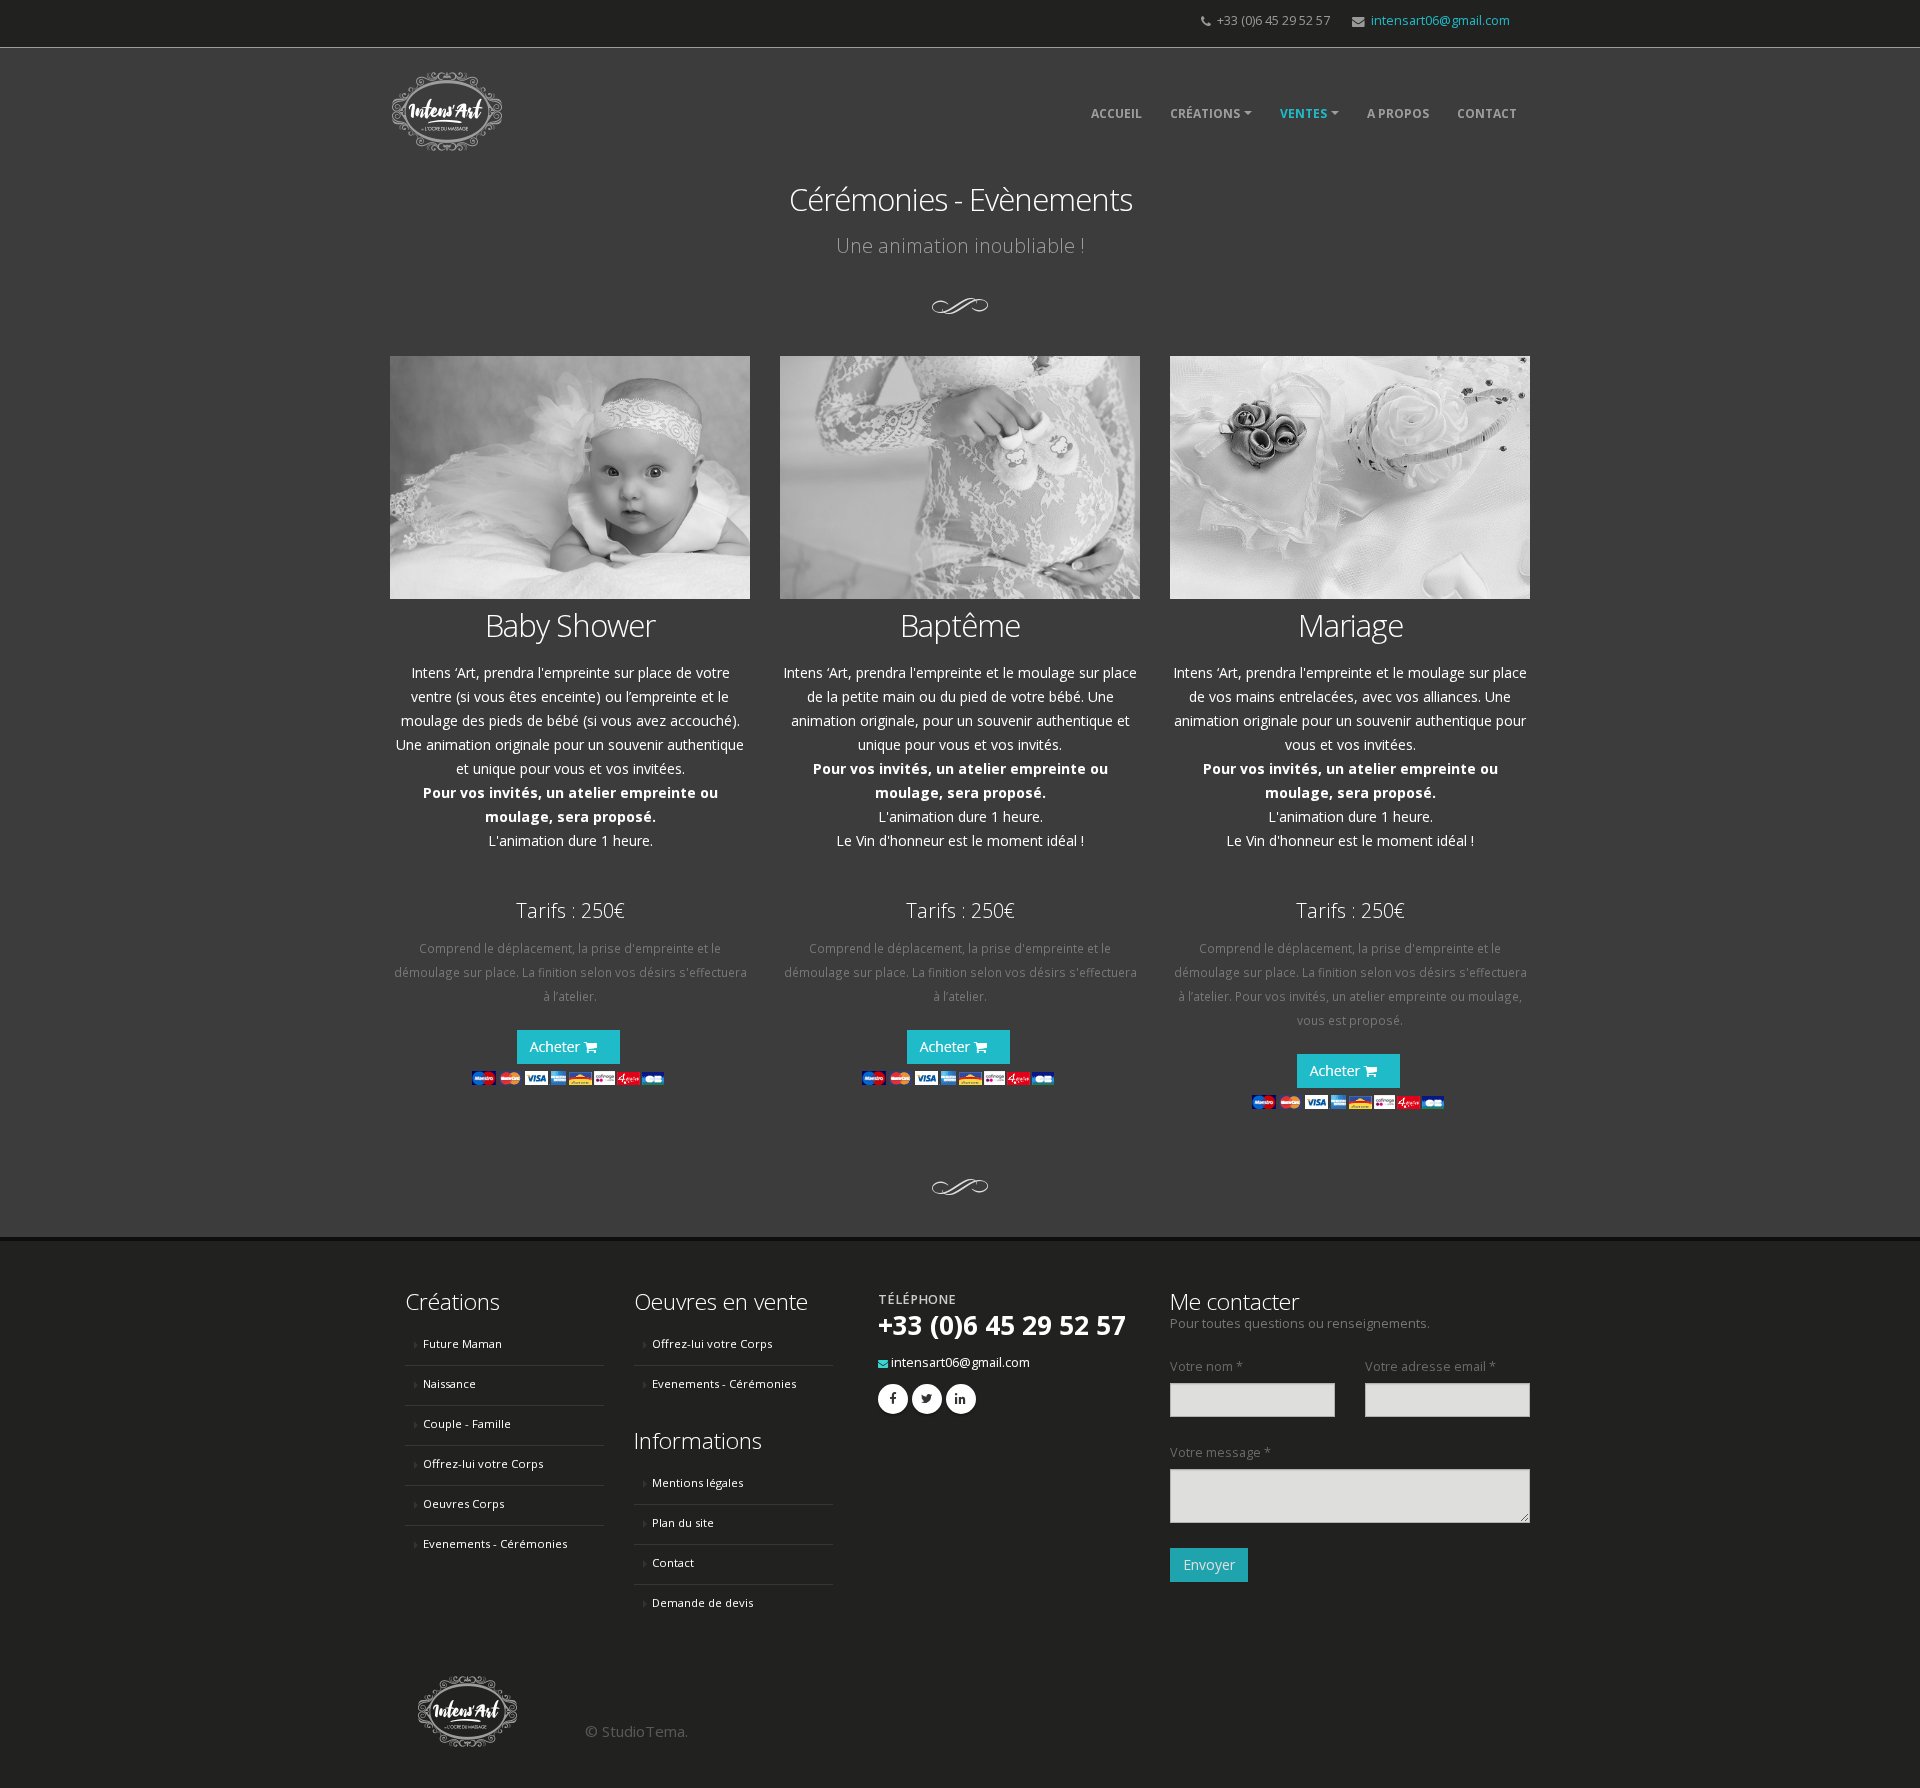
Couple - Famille (467, 1423)
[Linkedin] (961, 1399)
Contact (1487, 113)
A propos (1398, 113)
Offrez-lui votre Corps (483, 1463)
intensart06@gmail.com (1440, 20)
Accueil (1116, 113)
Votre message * (1220, 1452)
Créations (1205, 113)
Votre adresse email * (1430, 1366)
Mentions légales (697, 1482)
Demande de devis (702, 1602)
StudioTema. (645, 1731)
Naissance (449, 1383)
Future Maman (462, 1343)
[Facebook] (893, 1399)
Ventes (1303, 113)
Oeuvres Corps (463, 1503)
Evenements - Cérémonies (495, 1543)
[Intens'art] (468, 1710)
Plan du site (683, 1522)
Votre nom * (1206, 1366)
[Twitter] (927, 1399)
